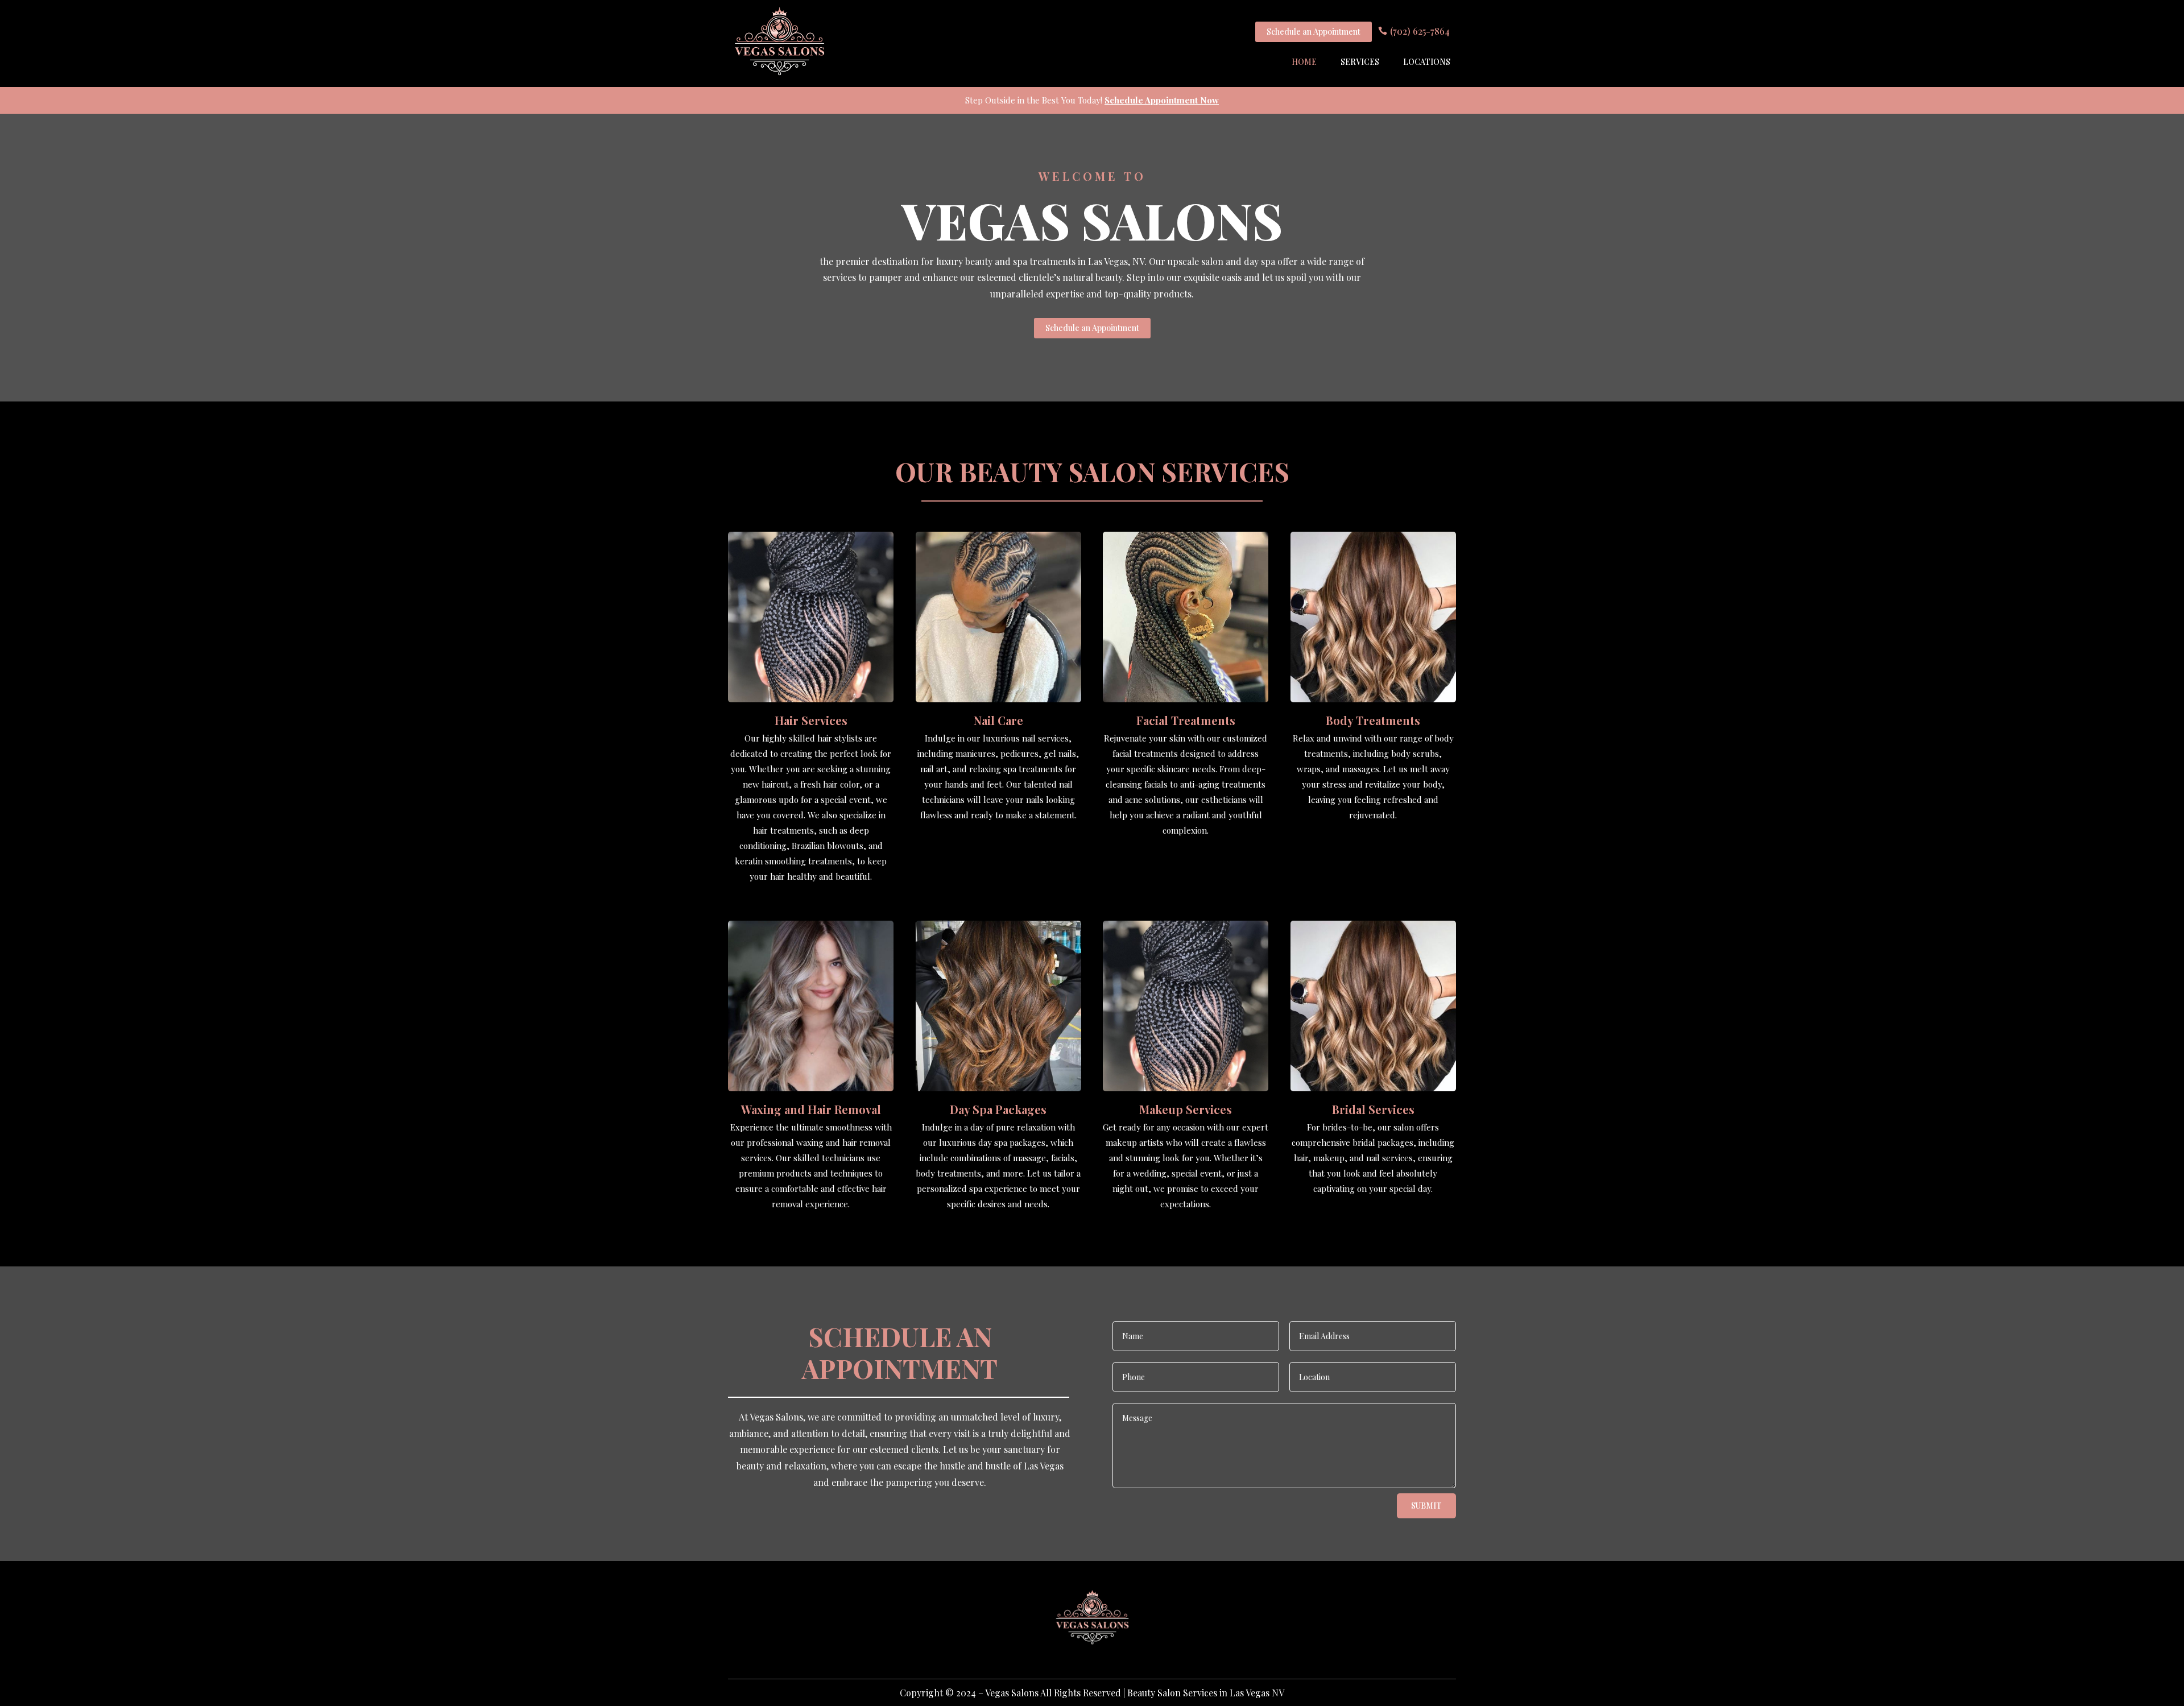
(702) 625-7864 (1420, 31)
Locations (1427, 62)
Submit (1426, 1506)
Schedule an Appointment (1314, 32)
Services (1360, 62)
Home (1304, 62)
